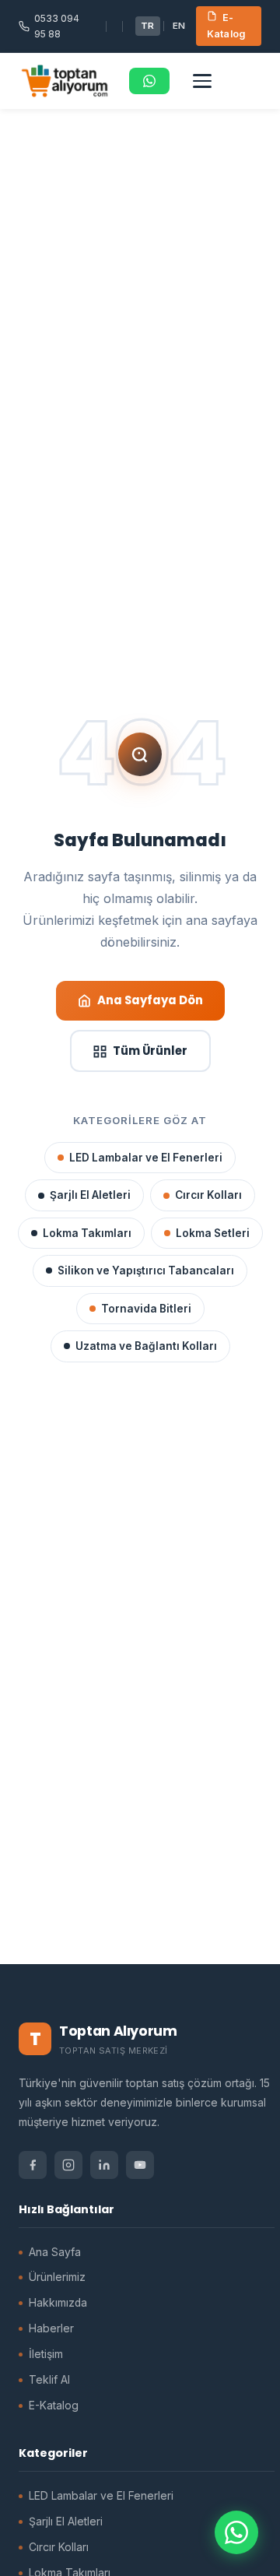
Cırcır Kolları (208, 1195)
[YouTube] (140, 2165)
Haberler (51, 2328)
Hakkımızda (58, 2303)
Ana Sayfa (55, 2252)
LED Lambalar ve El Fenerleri (146, 1158)
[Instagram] (68, 2165)
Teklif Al (49, 2380)
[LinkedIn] (104, 2165)
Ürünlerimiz (57, 2277)
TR (148, 26)
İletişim (46, 2354)
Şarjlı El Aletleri (90, 1195)
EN (179, 26)
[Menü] (202, 81)
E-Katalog (226, 26)
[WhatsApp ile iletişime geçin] (236, 2532)
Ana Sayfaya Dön (150, 1000)
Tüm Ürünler (150, 1051)
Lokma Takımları (87, 1233)
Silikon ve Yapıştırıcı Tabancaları (146, 1270)
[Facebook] (33, 2165)
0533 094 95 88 (57, 26)
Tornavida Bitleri (146, 1309)
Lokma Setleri (213, 1233)
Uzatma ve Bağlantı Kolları (146, 1346)
